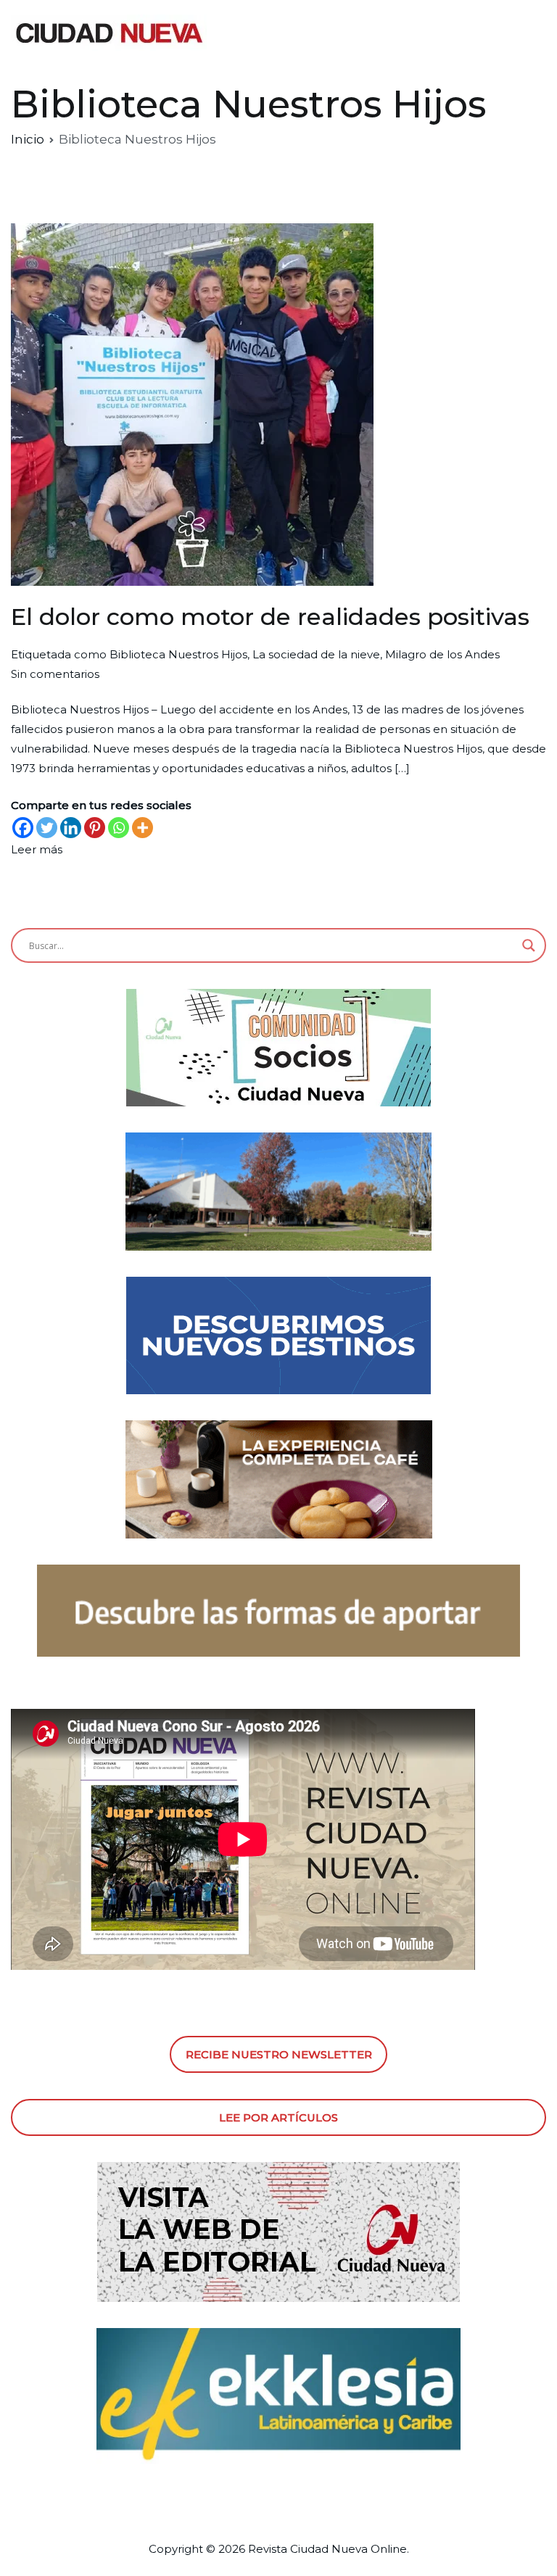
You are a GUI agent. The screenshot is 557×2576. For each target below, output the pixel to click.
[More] (143, 828)
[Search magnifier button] (529, 945)
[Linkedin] (71, 828)
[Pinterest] (95, 828)
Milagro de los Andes (442, 654)
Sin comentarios (55, 674)
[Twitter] (47, 828)
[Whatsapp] (119, 828)
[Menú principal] (531, 33)
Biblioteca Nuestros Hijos (178, 654)
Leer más (37, 849)
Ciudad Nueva (329, 2549)
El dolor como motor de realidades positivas (270, 617)
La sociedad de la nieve (316, 654)
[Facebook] (23, 828)
